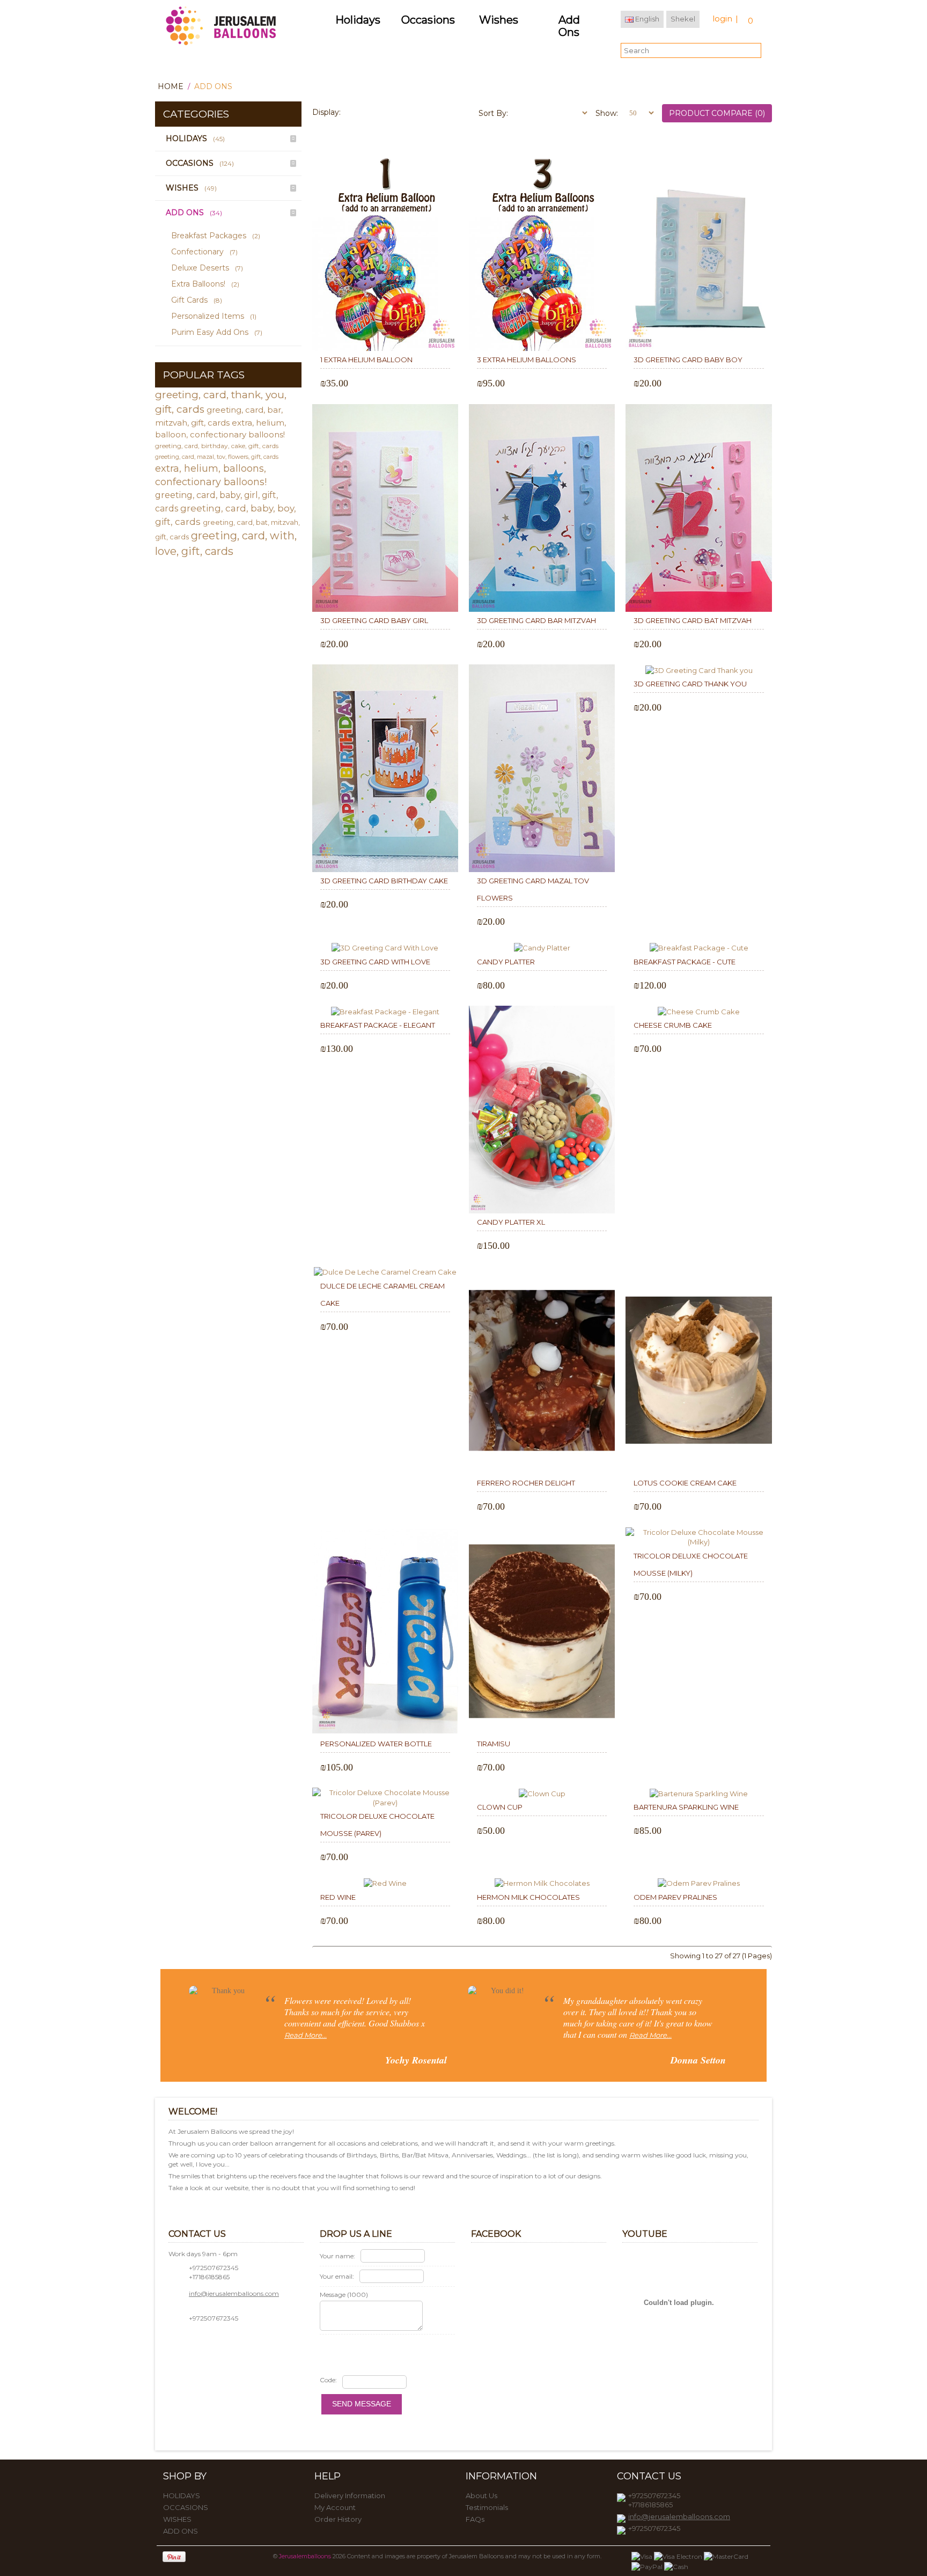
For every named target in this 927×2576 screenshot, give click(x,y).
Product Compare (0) (717, 113)
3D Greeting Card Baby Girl (374, 620)
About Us (481, 2495)
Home (171, 86)
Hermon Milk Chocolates (528, 1897)
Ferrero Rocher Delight (526, 1483)
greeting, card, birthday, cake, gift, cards (217, 446)
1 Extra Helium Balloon (366, 360)
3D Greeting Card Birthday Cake (384, 881)
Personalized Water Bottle (376, 1744)
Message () (344, 2295)
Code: (328, 2380)
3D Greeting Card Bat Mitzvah (693, 620)
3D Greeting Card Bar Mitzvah (536, 620)
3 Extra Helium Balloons (527, 360)
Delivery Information (350, 2495)
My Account (335, 2507)
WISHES (191, 188)
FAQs (475, 2519)
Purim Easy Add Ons (217, 332)
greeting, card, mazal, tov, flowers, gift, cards (217, 457)
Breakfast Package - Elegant (378, 1025)
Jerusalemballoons (305, 2556)
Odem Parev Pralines (675, 1897)
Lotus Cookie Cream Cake (685, 1483)
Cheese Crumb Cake (673, 1025)
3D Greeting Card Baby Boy (688, 360)
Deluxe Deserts (207, 268)
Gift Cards (197, 300)
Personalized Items (214, 316)
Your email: (337, 2276)
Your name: (337, 2256)
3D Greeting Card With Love (375, 962)
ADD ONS (213, 86)
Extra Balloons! (205, 284)
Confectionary (204, 252)
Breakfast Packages (216, 236)
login (722, 19)
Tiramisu (494, 1744)
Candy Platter (506, 962)
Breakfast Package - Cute (685, 962)
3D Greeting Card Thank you (690, 684)
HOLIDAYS (195, 138)
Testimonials (487, 2507)
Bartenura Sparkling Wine (686, 1807)
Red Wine (338, 1897)
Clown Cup (500, 1807)
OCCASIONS (200, 163)
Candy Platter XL (511, 1222)
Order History (338, 2519)
